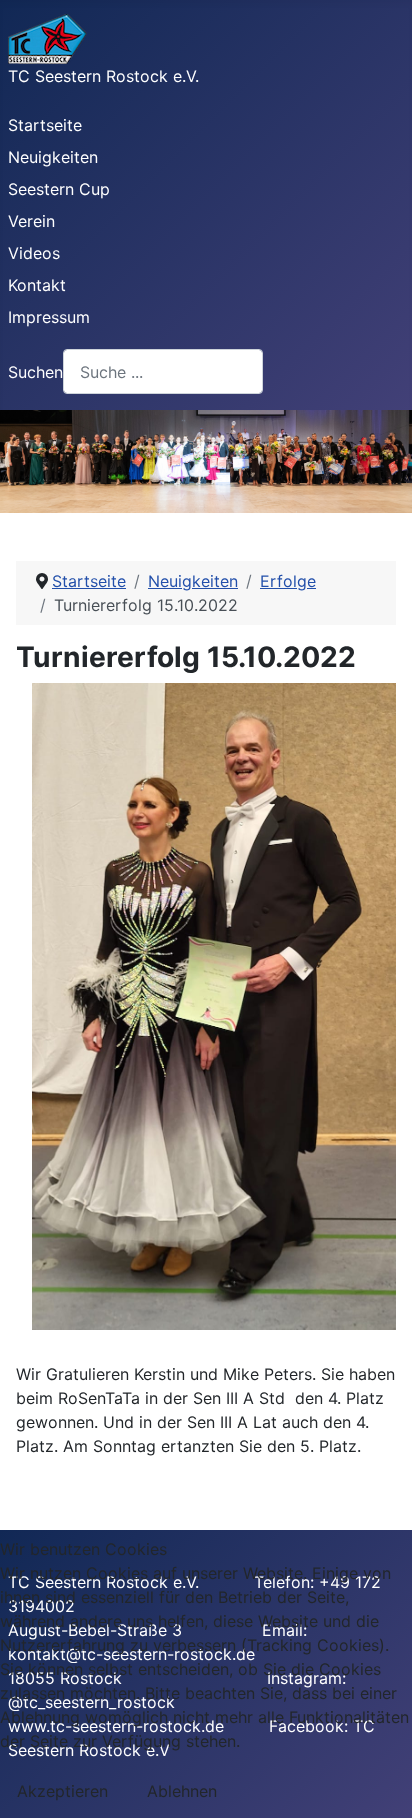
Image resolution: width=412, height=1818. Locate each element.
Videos (34, 253)
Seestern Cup (59, 189)
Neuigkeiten (53, 157)
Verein (31, 221)
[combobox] (163, 371)
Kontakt (37, 285)
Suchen (35, 372)
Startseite (45, 125)
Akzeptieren (62, 1791)
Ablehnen (182, 1791)
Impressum (49, 317)
